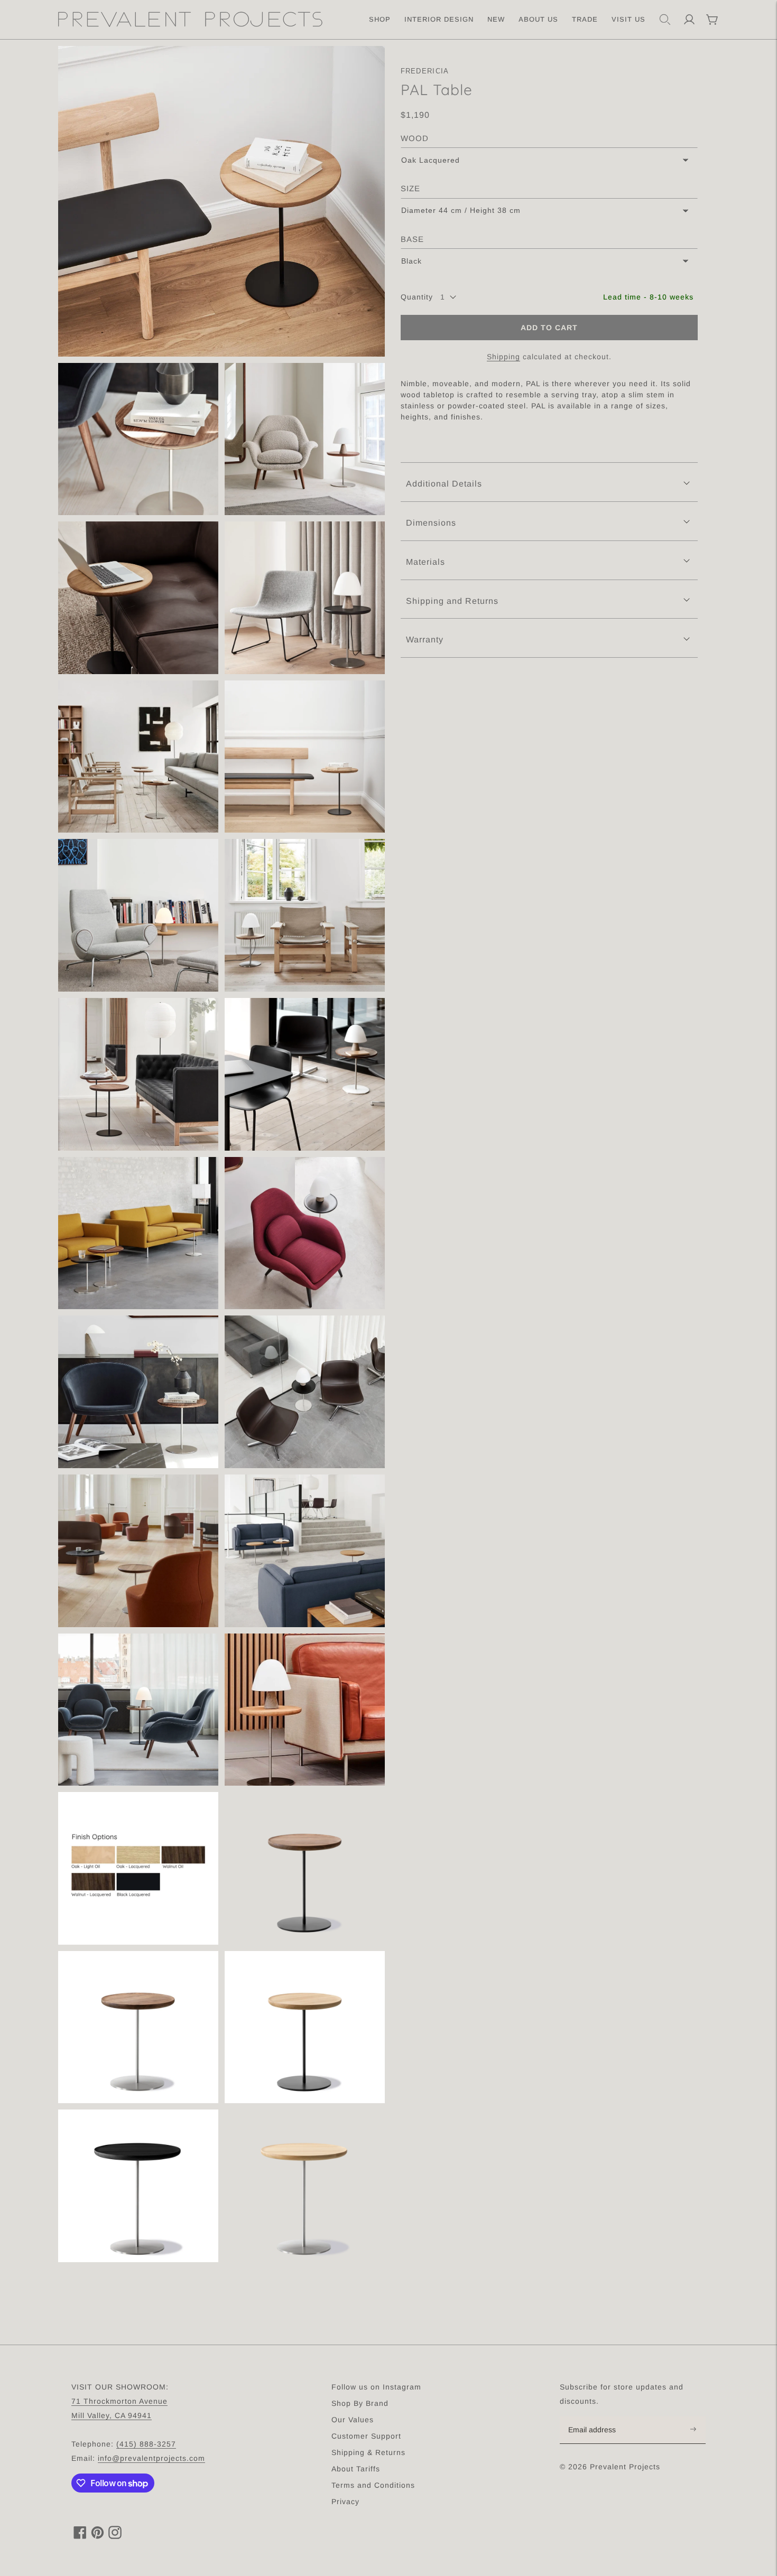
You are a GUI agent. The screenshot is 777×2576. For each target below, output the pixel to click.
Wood (415, 138)
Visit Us (628, 19)
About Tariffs (356, 2469)
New (496, 19)
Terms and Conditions (373, 2485)
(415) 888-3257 (146, 2444)
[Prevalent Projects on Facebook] (80, 2536)
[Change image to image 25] (305, 2186)
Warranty (425, 640)
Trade (585, 19)
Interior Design (439, 19)
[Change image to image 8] (138, 915)
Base (412, 239)
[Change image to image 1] (221, 201)
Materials (425, 562)
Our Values (353, 2420)
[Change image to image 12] (138, 1233)
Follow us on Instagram (376, 2387)
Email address (598, 2417)
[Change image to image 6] (138, 757)
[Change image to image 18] (138, 1710)
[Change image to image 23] (305, 2027)
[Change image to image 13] (305, 1233)
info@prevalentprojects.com (151, 2458)
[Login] (689, 20)
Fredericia (425, 71)
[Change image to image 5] (305, 598)
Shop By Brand (360, 2403)
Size (410, 188)
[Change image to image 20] (138, 1868)
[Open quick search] (665, 20)
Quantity (417, 297)
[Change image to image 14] (138, 1392)
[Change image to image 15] (305, 1392)
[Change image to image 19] (305, 1710)
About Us (538, 19)
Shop (380, 19)
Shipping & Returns (368, 2452)
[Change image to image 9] (305, 915)
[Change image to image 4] (138, 598)
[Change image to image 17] (305, 1551)
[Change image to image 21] (305, 1868)
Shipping (503, 357)
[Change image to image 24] (138, 2186)
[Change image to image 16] (138, 1551)
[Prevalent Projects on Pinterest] (98, 2536)
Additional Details (444, 484)
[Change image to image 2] (138, 439)
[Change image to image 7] (305, 757)
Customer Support (366, 2436)
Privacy (345, 2502)
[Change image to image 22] (138, 2027)
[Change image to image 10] (138, 1074)
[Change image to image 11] (305, 1074)
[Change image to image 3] (305, 439)
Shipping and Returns (452, 601)
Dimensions (431, 523)
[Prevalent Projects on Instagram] (115, 2536)
